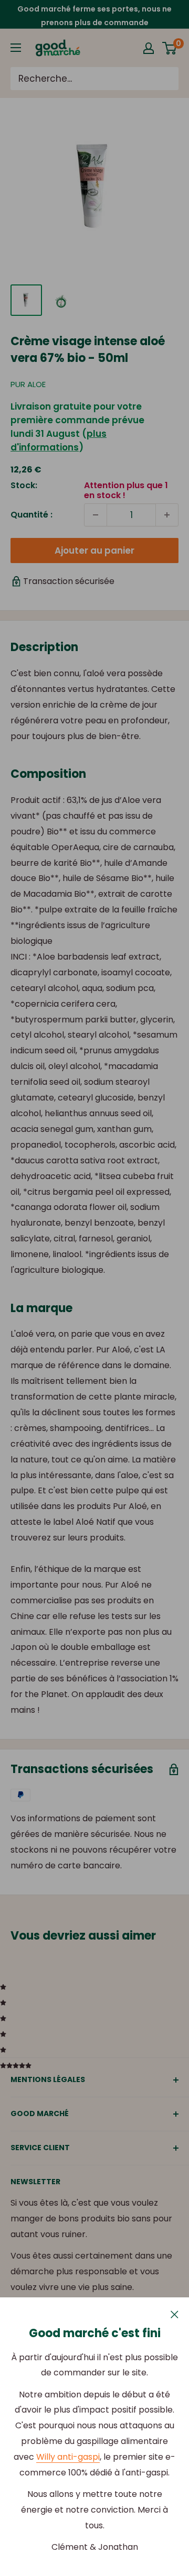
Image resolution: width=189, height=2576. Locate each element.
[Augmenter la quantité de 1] (167, 515)
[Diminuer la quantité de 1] (96, 515)
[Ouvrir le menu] (16, 48)
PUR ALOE (28, 384)
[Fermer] (175, 2314)
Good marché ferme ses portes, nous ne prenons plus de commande (94, 16)
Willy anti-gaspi (68, 2457)
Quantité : (31, 515)
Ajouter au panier (94, 551)
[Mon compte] (149, 48)
